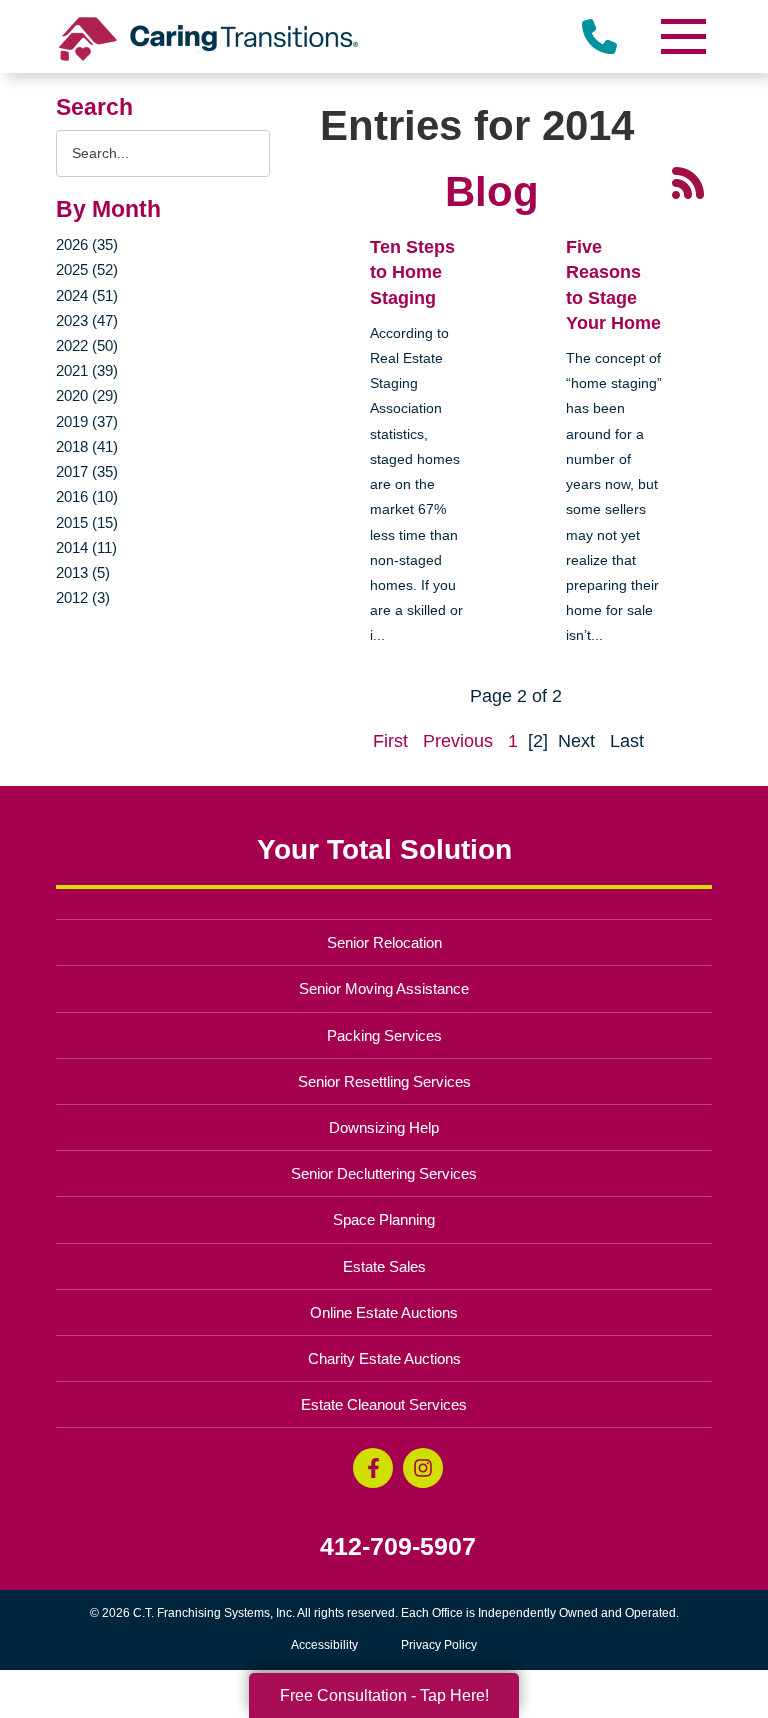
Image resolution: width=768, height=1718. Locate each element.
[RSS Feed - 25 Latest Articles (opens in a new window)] (688, 182)
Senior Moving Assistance (384, 988)
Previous (458, 741)
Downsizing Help (384, 1127)
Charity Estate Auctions (384, 1358)
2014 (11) (86, 547)
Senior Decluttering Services (384, 1173)
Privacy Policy (439, 1645)
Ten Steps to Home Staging (412, 272)
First (390, 741)
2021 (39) (87, 370)
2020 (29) (87, 395)
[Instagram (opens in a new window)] (423, 1468)
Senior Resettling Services (384, 1081)
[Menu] (682, 36)
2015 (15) (87, 522)
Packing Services (384, 1035)
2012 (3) (83, 597)
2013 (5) (83, 572)
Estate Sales (384, 1266)
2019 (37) (87, 421)
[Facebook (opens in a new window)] (373, 1468)
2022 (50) (87, 345)
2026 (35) (87, 244)
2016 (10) (87, 496)
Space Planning (384, 1219)
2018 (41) (87, 446)
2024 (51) (87, 295)
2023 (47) (87, 320)
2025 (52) (87, 269)
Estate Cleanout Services (384, 1404)
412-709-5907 (398, 1546)
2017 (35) (87, 471)
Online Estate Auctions (384, 1312)
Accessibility (324, 1645)
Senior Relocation (384, 942)
